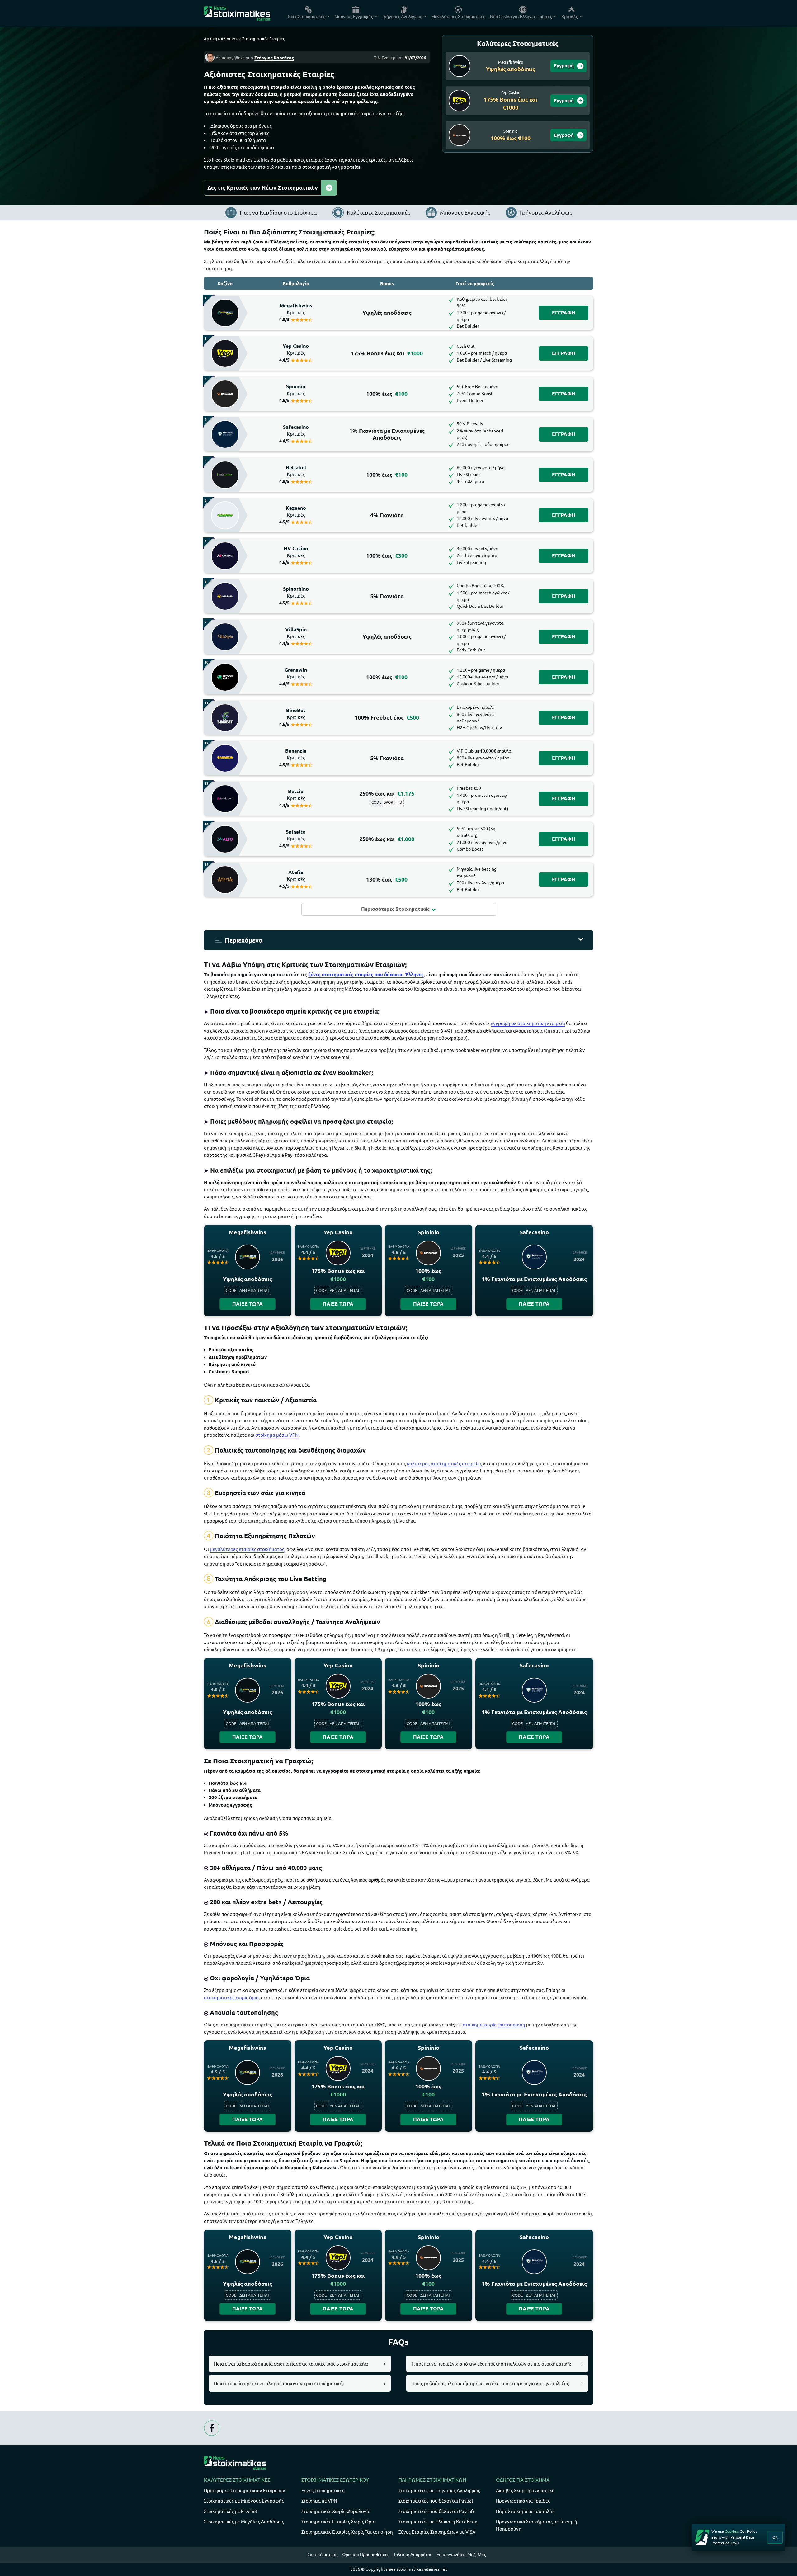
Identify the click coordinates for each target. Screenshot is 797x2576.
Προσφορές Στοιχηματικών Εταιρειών (245, 2491)
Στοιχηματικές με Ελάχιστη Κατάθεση (438, 2522)
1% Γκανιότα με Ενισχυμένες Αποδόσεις (387, 434)
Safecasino (296, 431)
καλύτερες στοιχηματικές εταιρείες (444, 1464)
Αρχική (210, 39)
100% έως (387, 394)
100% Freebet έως (387, 718)
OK (775, 2537)
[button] (398, 940)
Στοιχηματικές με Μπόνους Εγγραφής (244, 2501)
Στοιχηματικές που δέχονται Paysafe (437, 2511)
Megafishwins (296, 309)
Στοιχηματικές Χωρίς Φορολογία (336, 2511)
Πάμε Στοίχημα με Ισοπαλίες (526, 2511)
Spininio (296, 390)
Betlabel (296, 471)
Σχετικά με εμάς (323, 2555)
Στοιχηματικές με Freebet (231, 2511)
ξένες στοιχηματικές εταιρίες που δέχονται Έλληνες (366, 974)
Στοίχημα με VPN (319, 2501)
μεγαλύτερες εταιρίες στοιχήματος (247, 1549)
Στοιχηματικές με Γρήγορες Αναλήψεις (439, 2491)
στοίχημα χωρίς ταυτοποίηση (494, 2025)
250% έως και (387, 794)
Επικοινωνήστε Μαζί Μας (461, 2555)
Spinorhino (296, 593)
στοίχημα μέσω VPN (277, 1435)
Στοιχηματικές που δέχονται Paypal (436, 2501)
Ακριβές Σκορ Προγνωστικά (525, 2491)
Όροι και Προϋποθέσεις (365, 2555)
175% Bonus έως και (387, 353)
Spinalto (296, 835)
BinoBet (296, 714)
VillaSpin (296, 633)
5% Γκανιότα (387, 596)
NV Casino (296, 552)
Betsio (296, 795)
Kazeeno (296, 512)
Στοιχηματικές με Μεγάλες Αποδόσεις (244, 2522)
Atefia (296, 876)
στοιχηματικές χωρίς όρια (231, 1998)
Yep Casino (296, 350)
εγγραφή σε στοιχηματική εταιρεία (528, 1023)
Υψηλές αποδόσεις (387, 313)
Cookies (731, 2531)
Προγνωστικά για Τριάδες (523, 2501)
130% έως (387, 879)
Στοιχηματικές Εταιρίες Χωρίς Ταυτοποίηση (347, 2532)
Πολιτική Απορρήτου (412, 2555)
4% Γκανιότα (387, 515)
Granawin (296, 674)
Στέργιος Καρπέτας (274, 58)
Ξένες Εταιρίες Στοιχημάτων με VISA (437, 2532)
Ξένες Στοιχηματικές (323, 2491)
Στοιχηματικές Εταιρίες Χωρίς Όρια (338, 2522)
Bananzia (296, 754)
